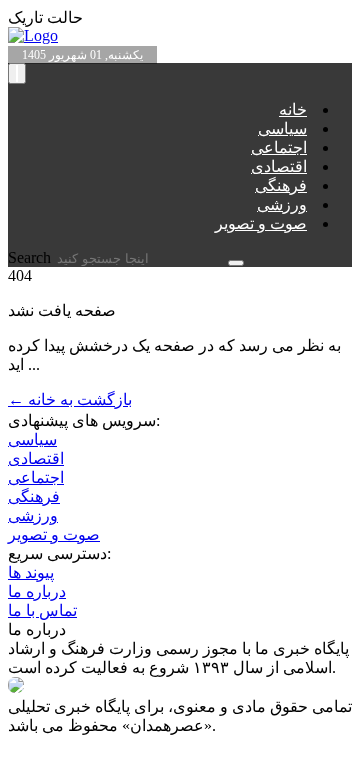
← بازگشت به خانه (70, 399)
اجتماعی (279, 147)
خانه (293, 109)
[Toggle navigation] (17, 73)
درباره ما (37, 591)
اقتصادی (279, 166)
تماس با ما (42, 610)
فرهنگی (281, 185)
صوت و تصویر (261, 223)
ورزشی (282, 204)
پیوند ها (31, 572)
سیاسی (282, 128)
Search (31, 257)
